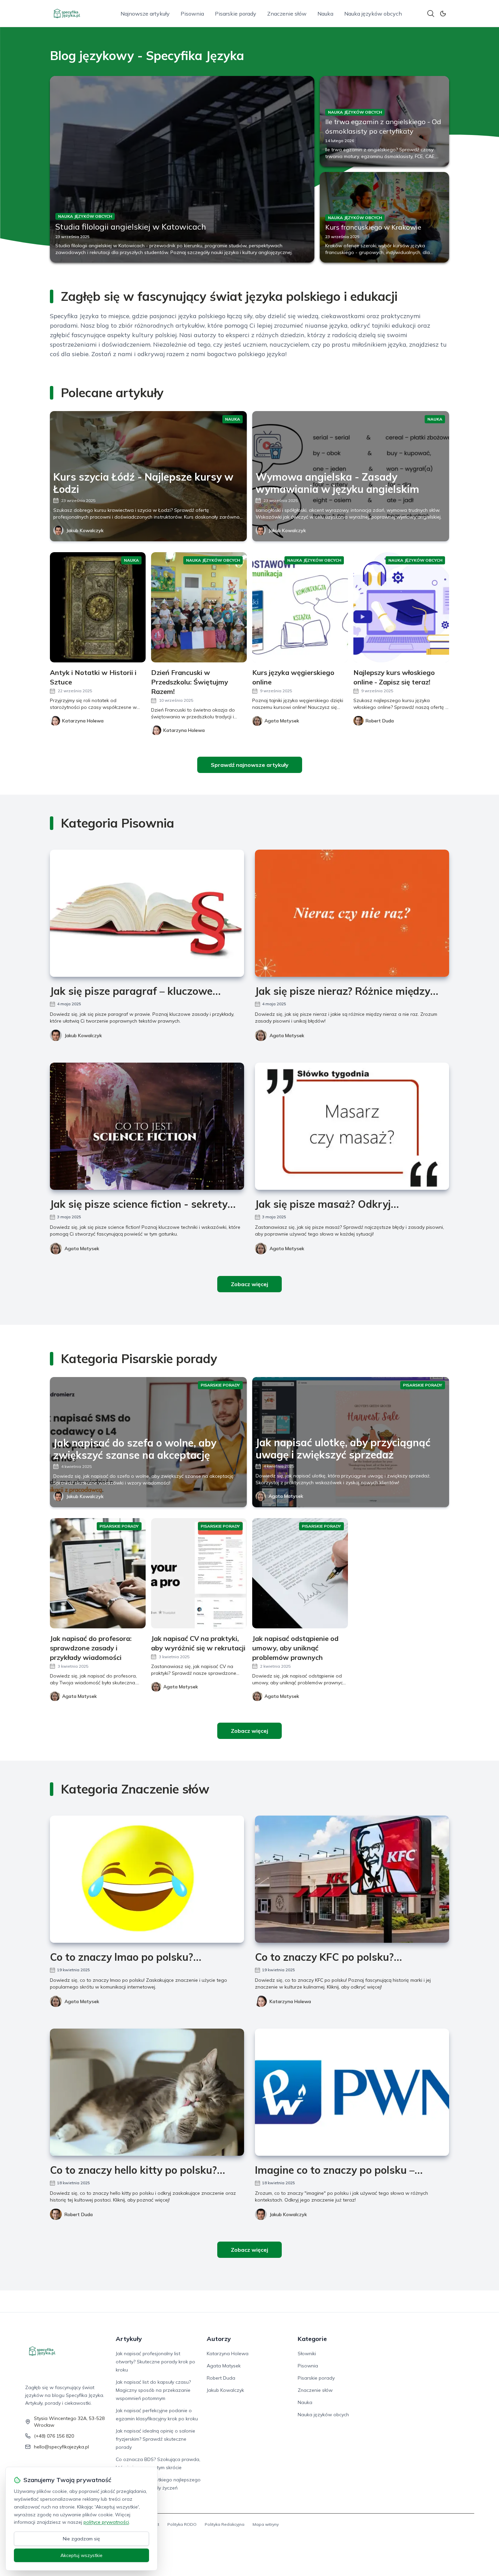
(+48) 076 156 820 (54, 2436)
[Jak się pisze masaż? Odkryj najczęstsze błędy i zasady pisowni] (352, 1126)
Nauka (325, 14)
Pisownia (192, 14)
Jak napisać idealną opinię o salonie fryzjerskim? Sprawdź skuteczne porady (155, 2439)
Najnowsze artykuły (145, 14)
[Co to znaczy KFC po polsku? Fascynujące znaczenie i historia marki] (352, 1879)
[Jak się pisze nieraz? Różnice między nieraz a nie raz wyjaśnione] (352, 913)
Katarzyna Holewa (290, 2001)
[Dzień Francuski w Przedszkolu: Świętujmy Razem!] (199, 607)
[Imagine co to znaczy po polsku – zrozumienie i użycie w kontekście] (352, 2092)
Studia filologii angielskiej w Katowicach (131, 227)
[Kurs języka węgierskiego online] (300, 607)
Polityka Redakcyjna (225, 2524)
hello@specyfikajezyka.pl (61, 2447)
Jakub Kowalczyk (85, 530)
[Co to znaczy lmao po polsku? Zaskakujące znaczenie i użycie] (147, 1879)
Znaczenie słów (287, 14)
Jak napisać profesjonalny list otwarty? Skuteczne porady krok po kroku (155, 2362)
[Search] (431, 14)
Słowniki (307, 2354)
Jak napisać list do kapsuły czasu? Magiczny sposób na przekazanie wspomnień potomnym (153, 2390)
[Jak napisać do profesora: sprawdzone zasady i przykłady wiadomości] (98, 1573)
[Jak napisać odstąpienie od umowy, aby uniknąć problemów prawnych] (300, 1573)
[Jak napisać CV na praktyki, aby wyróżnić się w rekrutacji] (199, 1573)
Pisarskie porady (236, 14)
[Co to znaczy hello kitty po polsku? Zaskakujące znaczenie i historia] (147, 2092)
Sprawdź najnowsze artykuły (250, 765)
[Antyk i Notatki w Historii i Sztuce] (98, 607)
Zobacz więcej (249, 1284)
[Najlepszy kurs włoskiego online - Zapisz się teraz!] (401, 607)
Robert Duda (79, 2214)
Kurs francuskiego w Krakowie (373, 227)
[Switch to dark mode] (443, 14)
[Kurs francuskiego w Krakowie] (384, 217)
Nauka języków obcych (373, 14)
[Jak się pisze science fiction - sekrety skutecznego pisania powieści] (147, 1126)
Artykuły (129, 2339)
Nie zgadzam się (81, 2539)
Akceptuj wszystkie (81, 2555)
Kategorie (312, 2339)
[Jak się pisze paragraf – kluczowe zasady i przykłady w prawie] (147, 913)
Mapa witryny (266, 2524)
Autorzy (219, 2339)
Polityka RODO (182, 2524)
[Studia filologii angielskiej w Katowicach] (182, 169)
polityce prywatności (106, 2522)
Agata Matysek (287, 1035)
